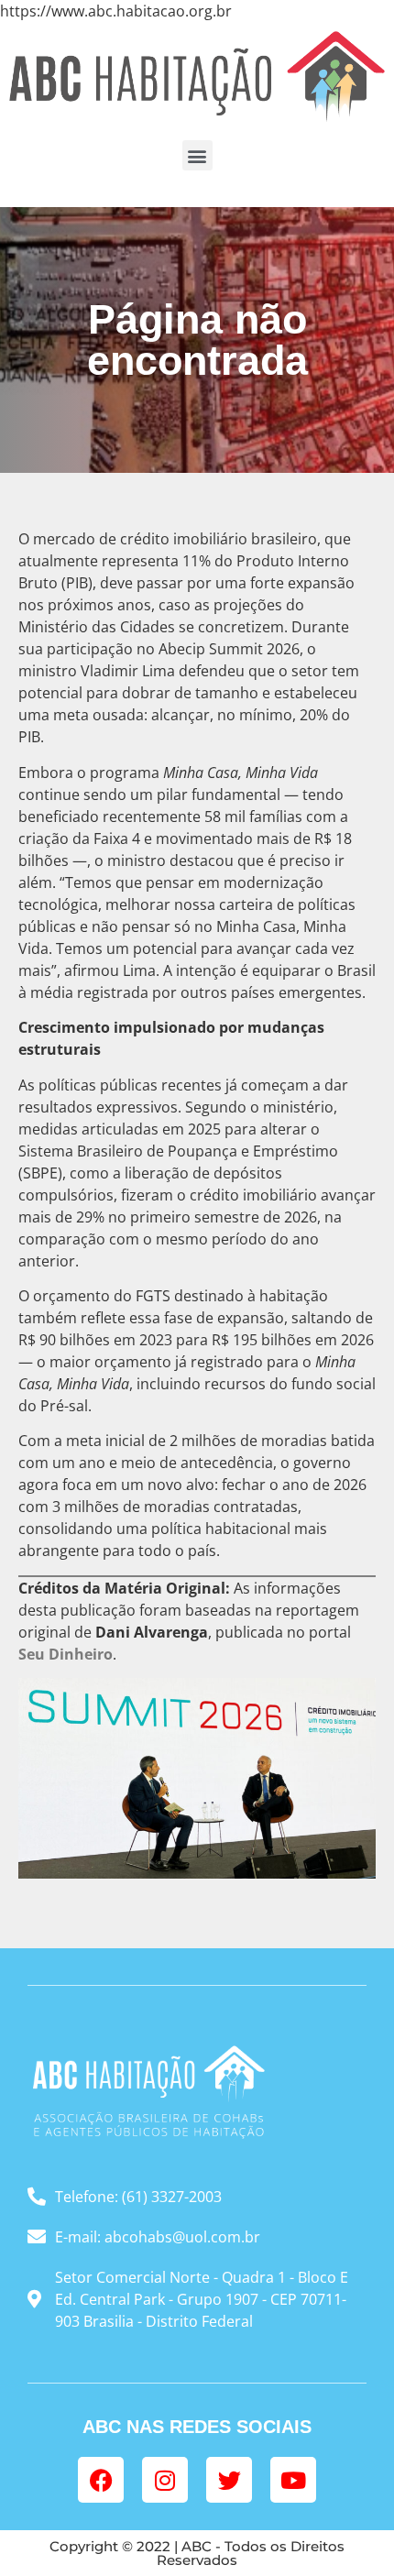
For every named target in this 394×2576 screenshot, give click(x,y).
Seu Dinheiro (66, 1654)
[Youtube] (293, 2480)
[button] (197, 155)
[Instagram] (165, 2480)
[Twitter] (229, 2480)
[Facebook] (101, 2480)
